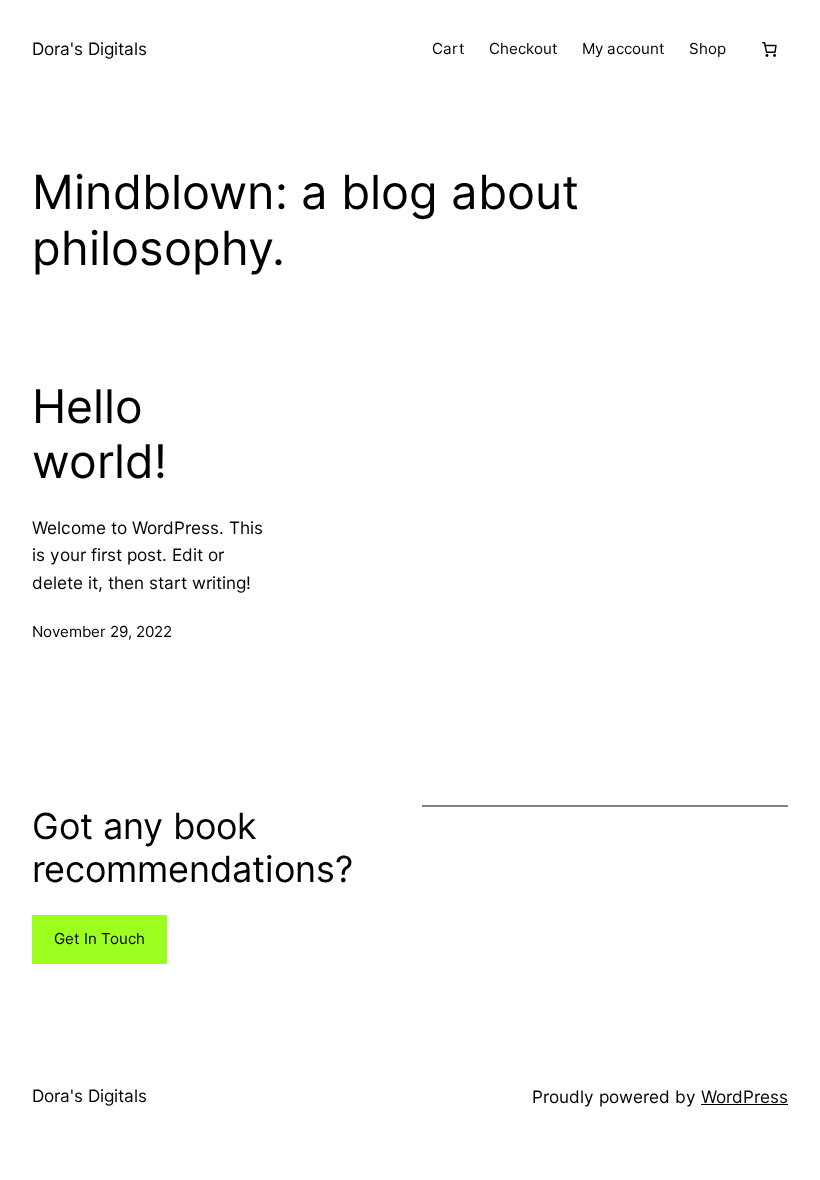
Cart (448, 48)
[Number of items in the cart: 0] (769, 49)
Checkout (523, 48)
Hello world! (99, 434)
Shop (707, 48)
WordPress (744, 1096)
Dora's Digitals (89, 48)
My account (623, 48)
